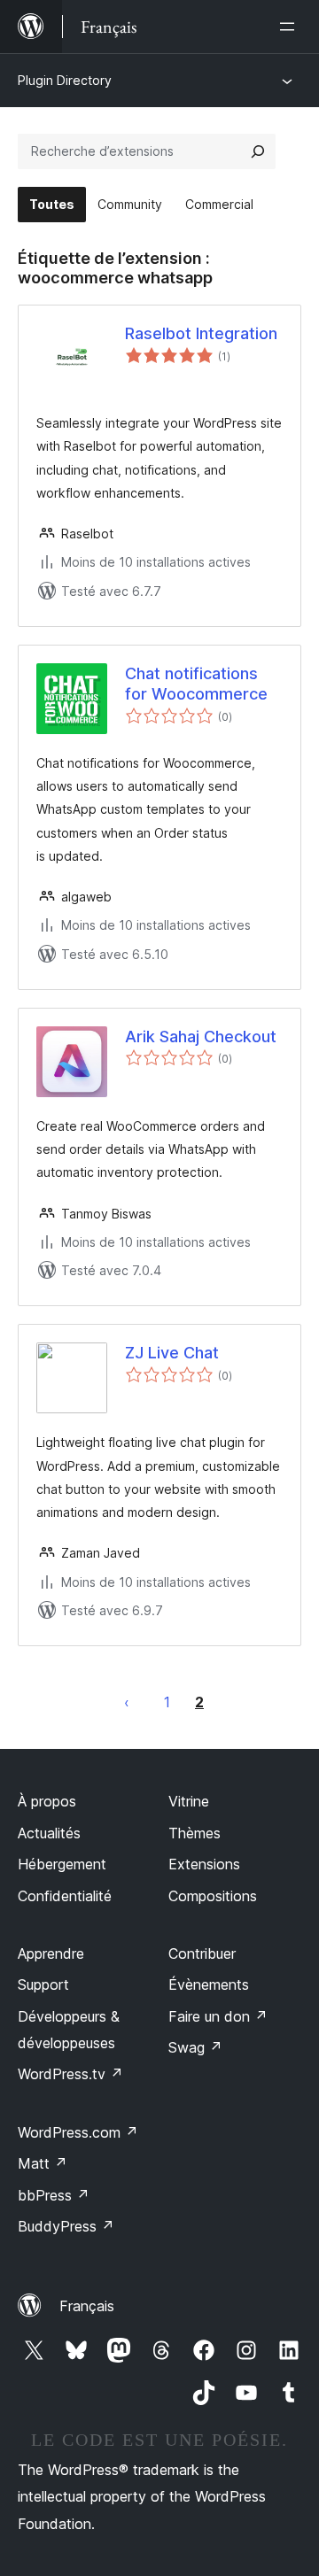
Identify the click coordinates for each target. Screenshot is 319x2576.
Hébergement (62, 1864)
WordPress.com (78, 2132)
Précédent (127, 1702)
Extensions (204, 1864)
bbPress (54, 2195)
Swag (195, 2047)
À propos (47, 1801)
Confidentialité (65, 1896)
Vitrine (189, 1801)
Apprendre (51, 1953)
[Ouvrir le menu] (291, 27)
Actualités (49, 1833)
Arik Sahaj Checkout (201, 1037)
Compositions (213, 1896)
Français (87, 2306)
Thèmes (195, 1833)
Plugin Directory (65, 80)
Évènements (209, 1984)
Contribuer (202, 1953)
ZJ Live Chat (172, 1353)
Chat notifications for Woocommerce (196, 684)
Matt (43, 2163)
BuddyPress (66, 2226)
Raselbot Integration (201, 333)
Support (43, 1984)
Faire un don (218, 2016)
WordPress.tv (70, 2074)
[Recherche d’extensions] (258, 151)
